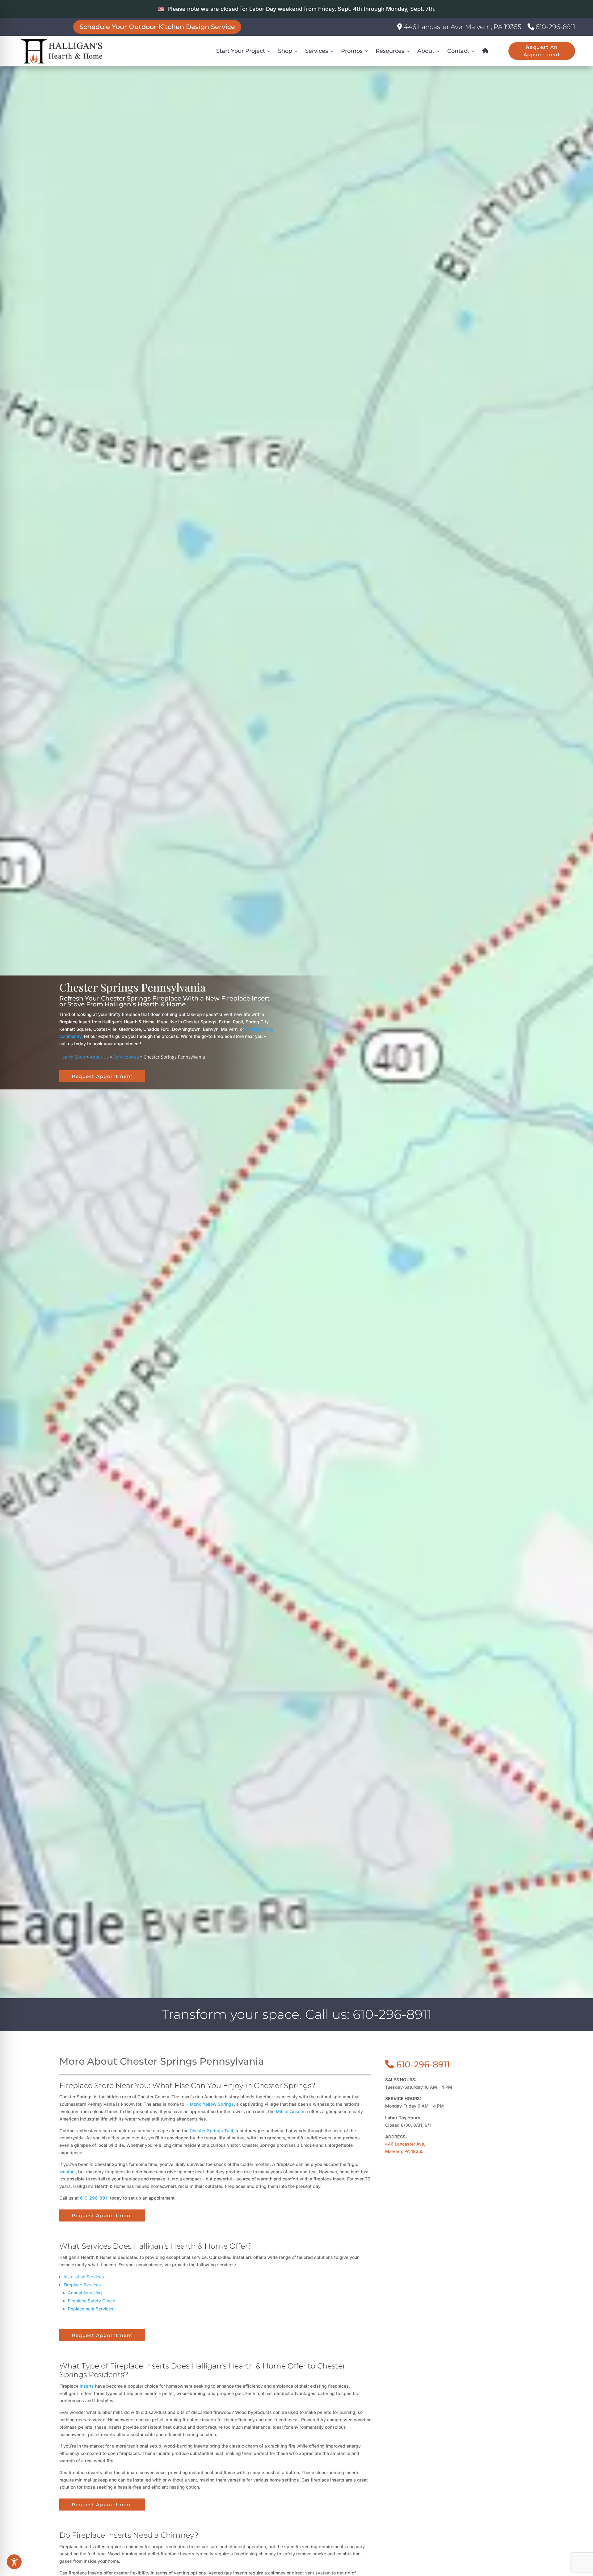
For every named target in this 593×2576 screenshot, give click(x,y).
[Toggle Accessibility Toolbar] (14, 2562)
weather (67, 2172)
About (426, 51)
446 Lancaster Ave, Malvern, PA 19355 (462, 27)
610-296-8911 (555, 27)
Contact (458, 51)
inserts (87, 2386)
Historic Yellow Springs (210, 2104)
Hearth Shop (72, 1057)
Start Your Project (241, 51)
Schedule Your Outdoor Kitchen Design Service (157, 27)
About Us (99, 1057)
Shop (285, 51)
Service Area (126, 1057)
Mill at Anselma (292, 2111)
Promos (352, 51)
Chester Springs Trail (211, 2131)
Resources (390, 51)
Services (317, 51)
